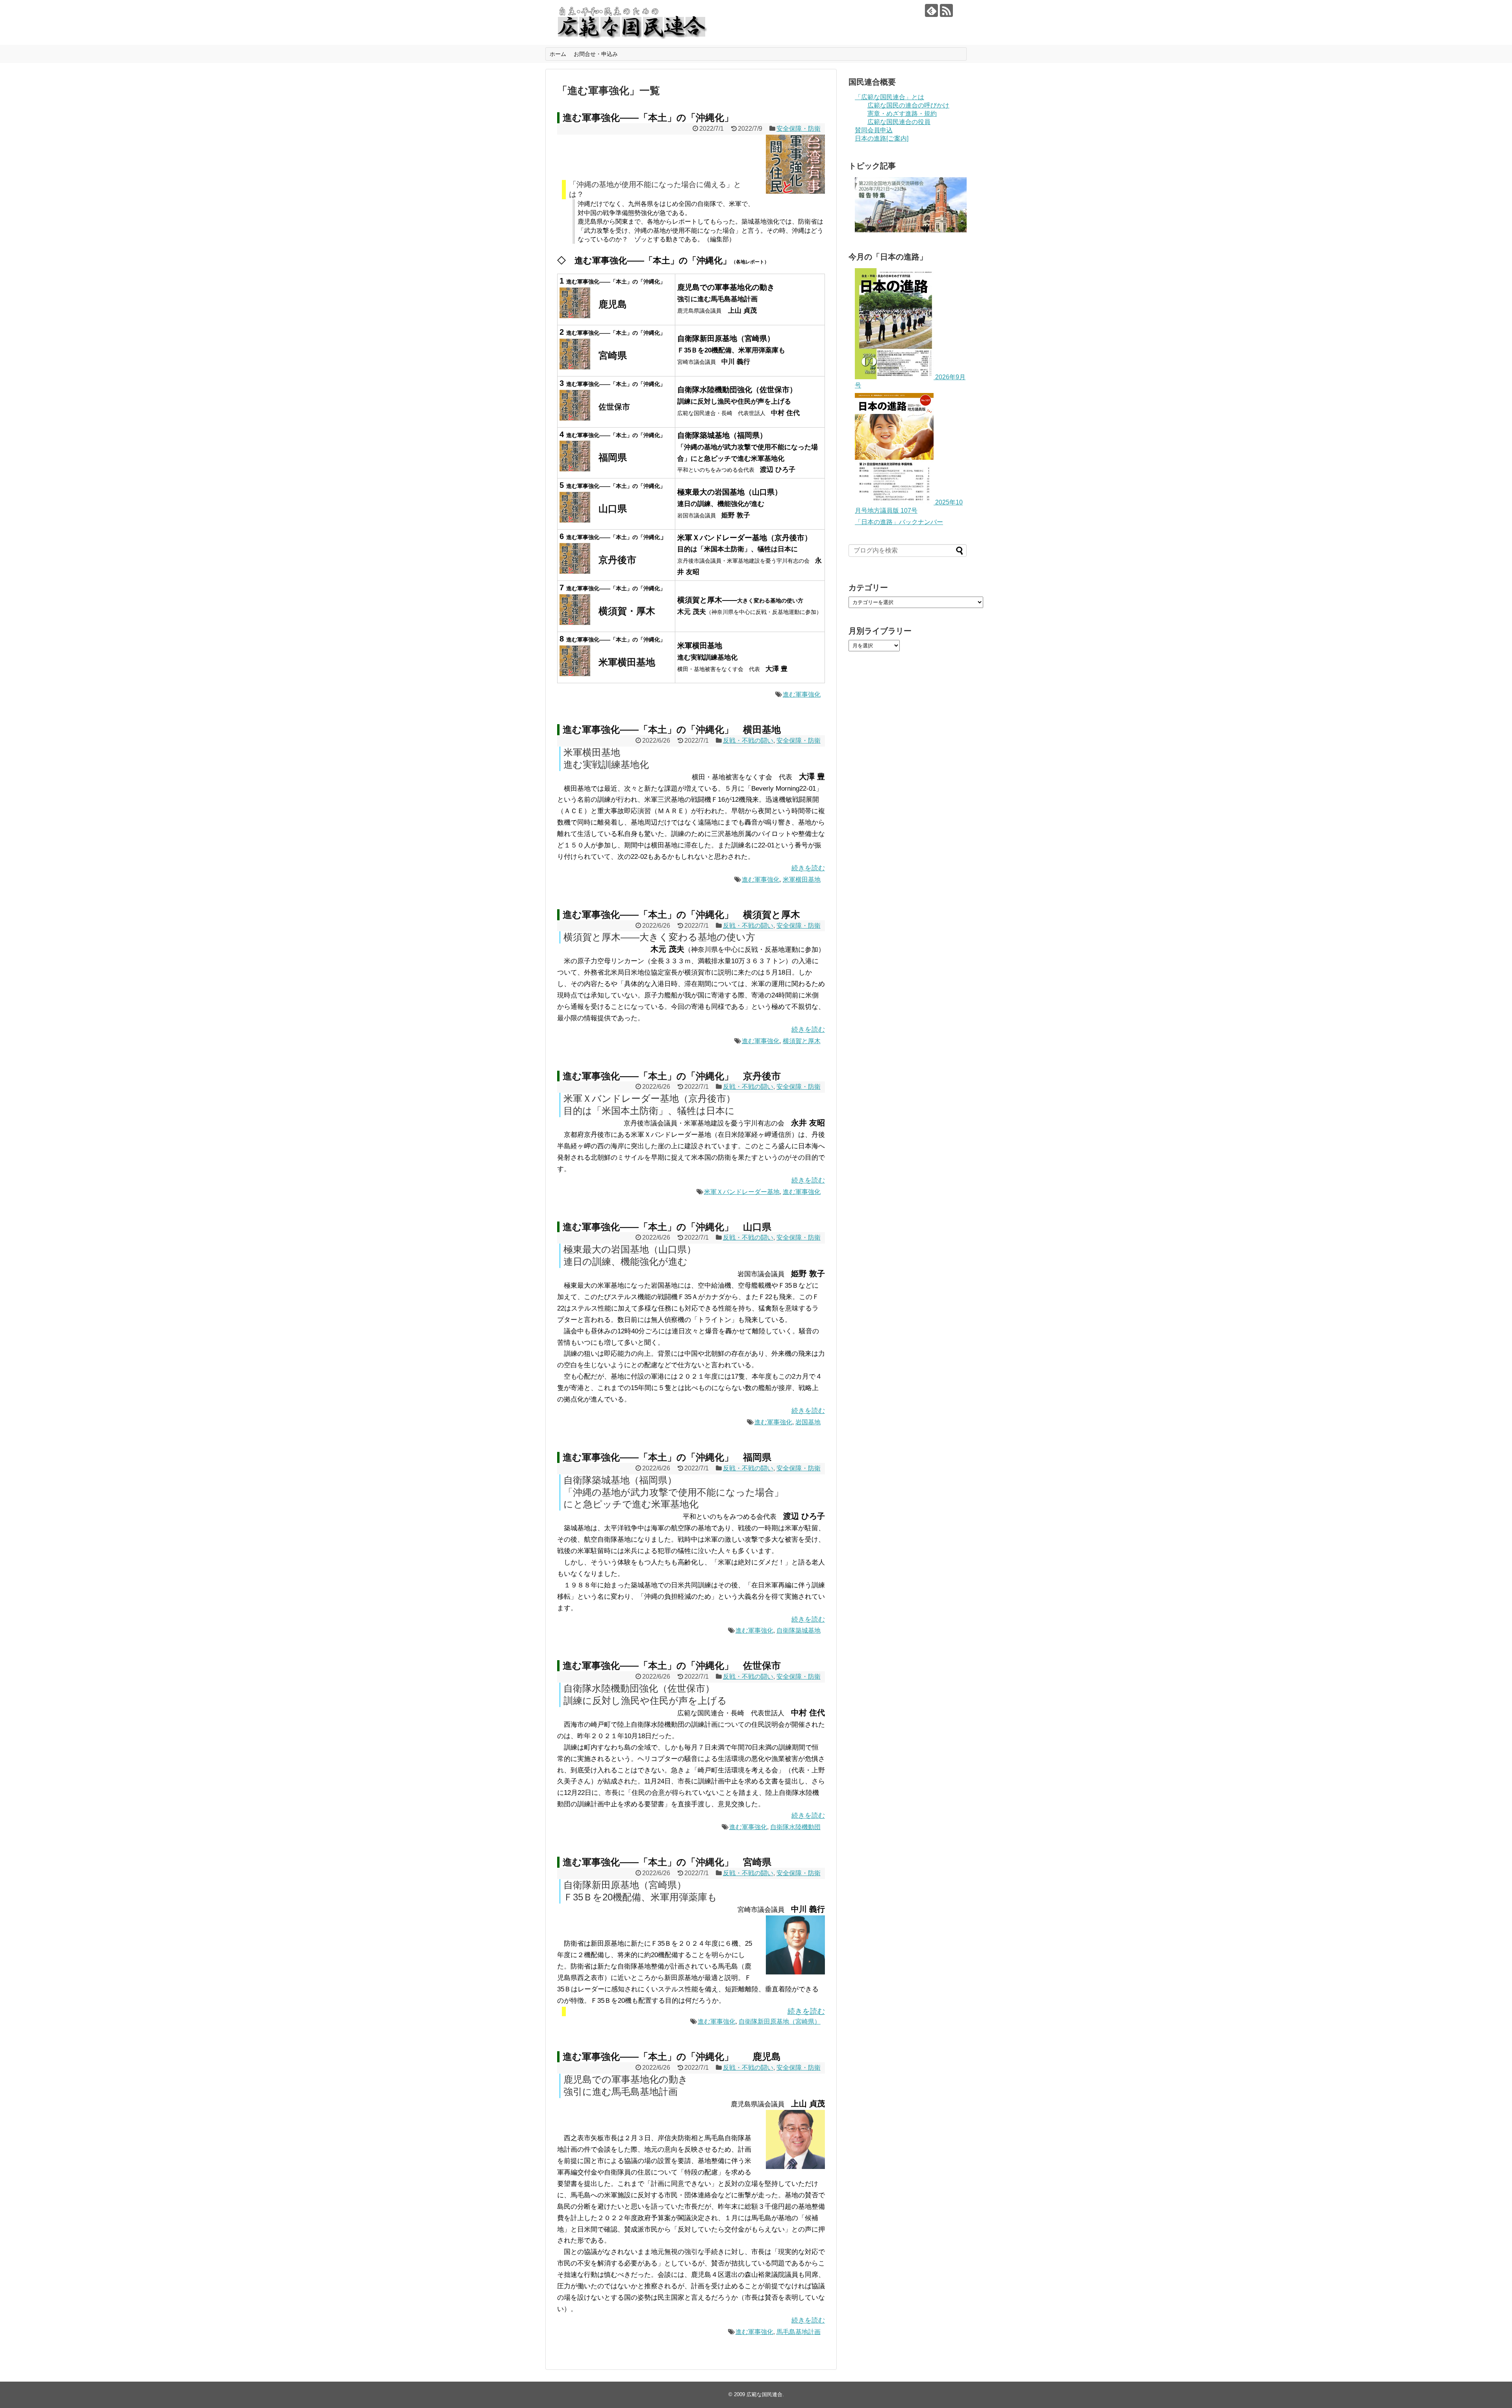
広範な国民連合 (764, 2394)
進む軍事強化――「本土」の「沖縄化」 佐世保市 (672, 1666)
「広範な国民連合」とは (889, 97)
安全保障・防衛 (799, 129)
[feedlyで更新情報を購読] (931, 10)
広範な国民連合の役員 (899, 122)
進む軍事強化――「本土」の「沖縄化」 (648, 118)
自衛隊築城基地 (799, 1630)
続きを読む (808, 868)
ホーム (558, 54)
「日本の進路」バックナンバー (899, 522)
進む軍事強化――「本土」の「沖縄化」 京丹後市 (672, 1076)
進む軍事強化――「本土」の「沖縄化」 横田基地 (672, 729)
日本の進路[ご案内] (882, 138)
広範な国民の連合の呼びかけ (908, 105)
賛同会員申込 (874, 130)
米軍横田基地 (802, 880)
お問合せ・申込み (596, 54)
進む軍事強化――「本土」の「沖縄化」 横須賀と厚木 (681, 915)
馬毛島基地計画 (799, 2332)
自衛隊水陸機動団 (795, 1827)
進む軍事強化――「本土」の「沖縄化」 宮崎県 (667, 1862)
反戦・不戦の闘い (748, 741)
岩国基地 (808, 1422)
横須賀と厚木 (802, 1041)
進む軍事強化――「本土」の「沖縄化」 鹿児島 (672, 2057)
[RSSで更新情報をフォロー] (946, 10)
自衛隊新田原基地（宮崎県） (780, 2021)
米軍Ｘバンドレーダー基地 (742, 1192)
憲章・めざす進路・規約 (902, 114)
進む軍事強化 (802, 694)
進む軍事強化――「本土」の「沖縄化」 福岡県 (667, 1457)
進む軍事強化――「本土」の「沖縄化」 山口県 (667, 1227)
